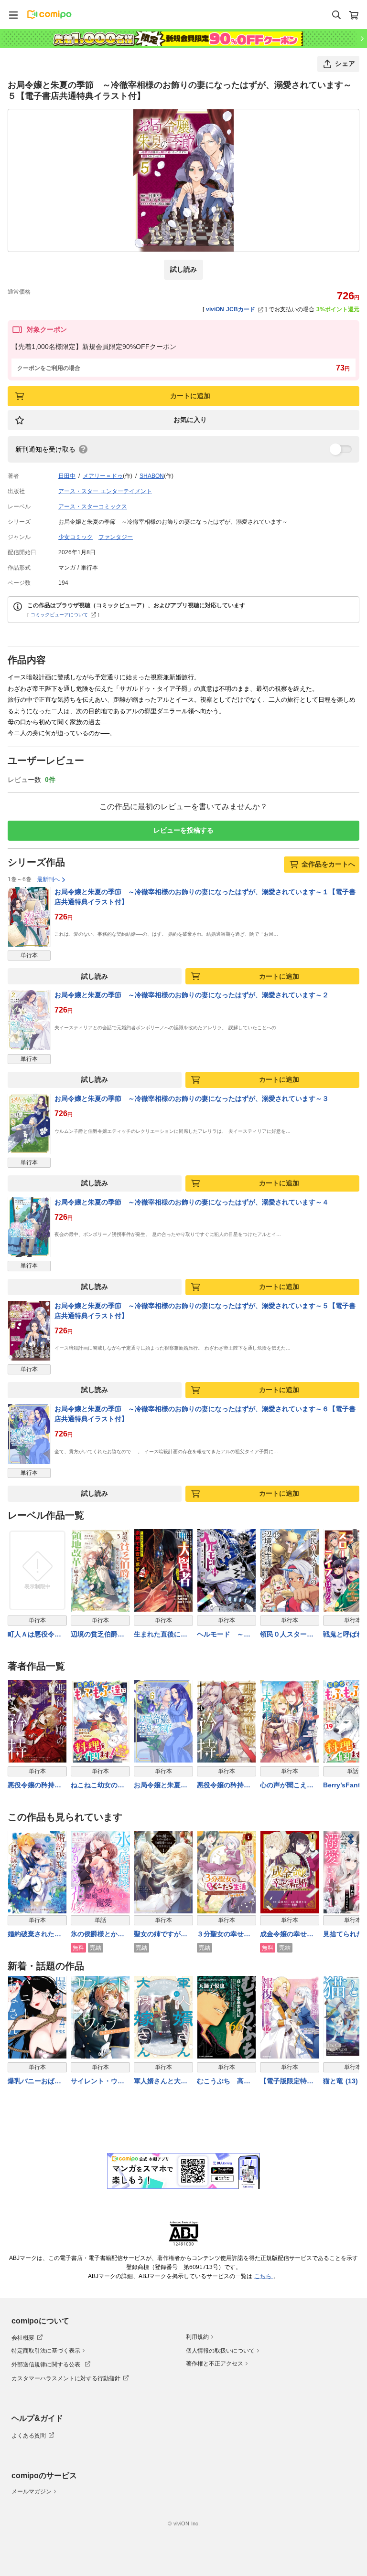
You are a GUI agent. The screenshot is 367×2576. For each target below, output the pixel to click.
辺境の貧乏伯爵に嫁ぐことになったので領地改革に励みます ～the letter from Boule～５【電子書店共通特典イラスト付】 (98, 1635)
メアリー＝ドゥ (103, 476)
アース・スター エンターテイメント (105, 491)
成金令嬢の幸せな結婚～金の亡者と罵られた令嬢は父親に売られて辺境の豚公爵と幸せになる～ (287, 1935)
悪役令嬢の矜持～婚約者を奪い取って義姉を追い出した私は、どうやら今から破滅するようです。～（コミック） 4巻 (34, 1786)
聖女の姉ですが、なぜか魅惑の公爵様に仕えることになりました (161, 1935)
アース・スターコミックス (93, 507)
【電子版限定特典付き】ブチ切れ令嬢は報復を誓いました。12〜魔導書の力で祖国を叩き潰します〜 (287, 2082)
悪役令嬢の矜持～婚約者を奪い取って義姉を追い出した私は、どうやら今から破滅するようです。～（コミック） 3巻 (224, 1786)
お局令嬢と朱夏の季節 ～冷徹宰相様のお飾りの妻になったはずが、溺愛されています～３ (192, 1098)
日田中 (67, 476)
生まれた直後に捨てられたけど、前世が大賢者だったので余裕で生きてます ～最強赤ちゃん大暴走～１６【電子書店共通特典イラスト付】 (161, 1635)
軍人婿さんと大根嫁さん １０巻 (161, 2082)
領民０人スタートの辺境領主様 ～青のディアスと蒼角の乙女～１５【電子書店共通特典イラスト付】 (287, 1635)
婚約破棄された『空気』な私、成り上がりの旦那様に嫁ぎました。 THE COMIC (34, 1935)
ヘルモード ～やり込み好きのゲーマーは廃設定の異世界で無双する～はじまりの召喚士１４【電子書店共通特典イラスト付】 (224, 1635)
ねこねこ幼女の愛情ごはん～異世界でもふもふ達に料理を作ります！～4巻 (99, 1786)
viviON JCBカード (231, 309)
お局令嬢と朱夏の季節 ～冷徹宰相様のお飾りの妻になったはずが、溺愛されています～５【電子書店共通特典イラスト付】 (205, 1311)
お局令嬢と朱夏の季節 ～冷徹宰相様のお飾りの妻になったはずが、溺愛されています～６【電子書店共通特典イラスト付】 (205, 1414)
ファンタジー (116, 537)
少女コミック (76, 537)
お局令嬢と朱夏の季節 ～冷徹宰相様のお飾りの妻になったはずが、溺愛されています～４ (192, 1202)
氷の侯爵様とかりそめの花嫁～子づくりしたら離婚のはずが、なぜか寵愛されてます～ (97, 1935)
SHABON (152, 476)
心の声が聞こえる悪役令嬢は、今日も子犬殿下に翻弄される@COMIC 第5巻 (289, 1786)
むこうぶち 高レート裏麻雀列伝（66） (224, 2082)
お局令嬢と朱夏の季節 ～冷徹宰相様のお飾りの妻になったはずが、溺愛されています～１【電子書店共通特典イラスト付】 (205, 897)
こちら (264, 2276)
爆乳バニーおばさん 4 (34, 2082)
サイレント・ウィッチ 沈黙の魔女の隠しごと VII (97, 2082)
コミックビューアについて (59, 615)
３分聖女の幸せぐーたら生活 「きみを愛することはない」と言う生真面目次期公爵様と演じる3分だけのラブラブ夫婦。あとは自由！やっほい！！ (226, 1935)
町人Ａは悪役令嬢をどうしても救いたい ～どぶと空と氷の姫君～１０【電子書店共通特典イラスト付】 (34, 1635)
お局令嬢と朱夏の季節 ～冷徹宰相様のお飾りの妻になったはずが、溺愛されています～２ (192, 995)
